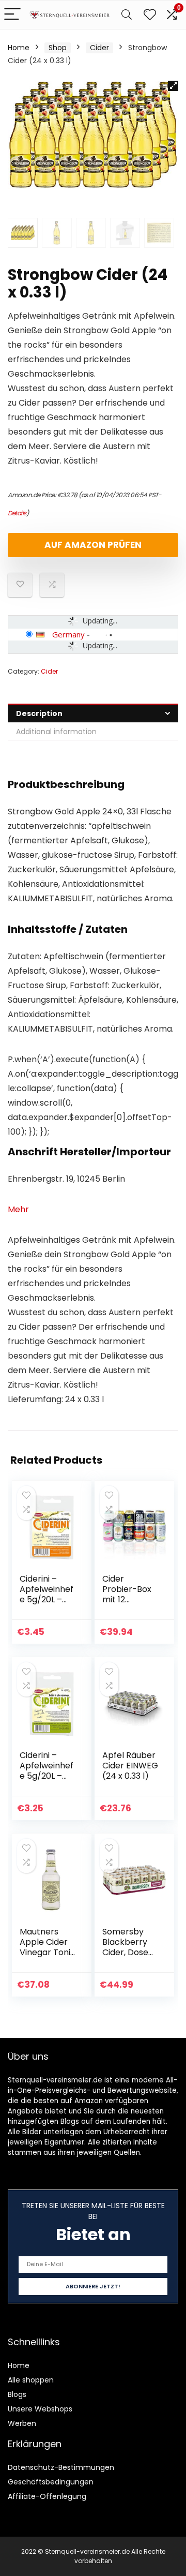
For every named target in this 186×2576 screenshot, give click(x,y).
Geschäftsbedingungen (51, 2482)
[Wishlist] (150, 15)
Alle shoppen (31, 2380)
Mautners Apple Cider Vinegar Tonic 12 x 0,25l (48, 1947)
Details (17, 513)
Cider (99, 48)
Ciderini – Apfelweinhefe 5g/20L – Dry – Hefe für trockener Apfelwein (47, 1781)
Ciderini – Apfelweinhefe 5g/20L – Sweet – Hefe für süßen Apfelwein (47, 1605)
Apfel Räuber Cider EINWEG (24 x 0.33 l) (130, 1766)
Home (19, 48)
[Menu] (12, 15)
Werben (22, 2423)
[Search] (127, 15)
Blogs (17, 2394)
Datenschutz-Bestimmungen (61, 2467)
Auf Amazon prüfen (93, 545)
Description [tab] (39, 713)
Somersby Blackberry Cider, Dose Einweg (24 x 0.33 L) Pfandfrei (128, 1957)
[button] (173, 86)
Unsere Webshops (40, 2409)
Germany (68, 634)
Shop (58, 48)
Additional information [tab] (56, 732)
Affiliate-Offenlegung (47, 2496)
